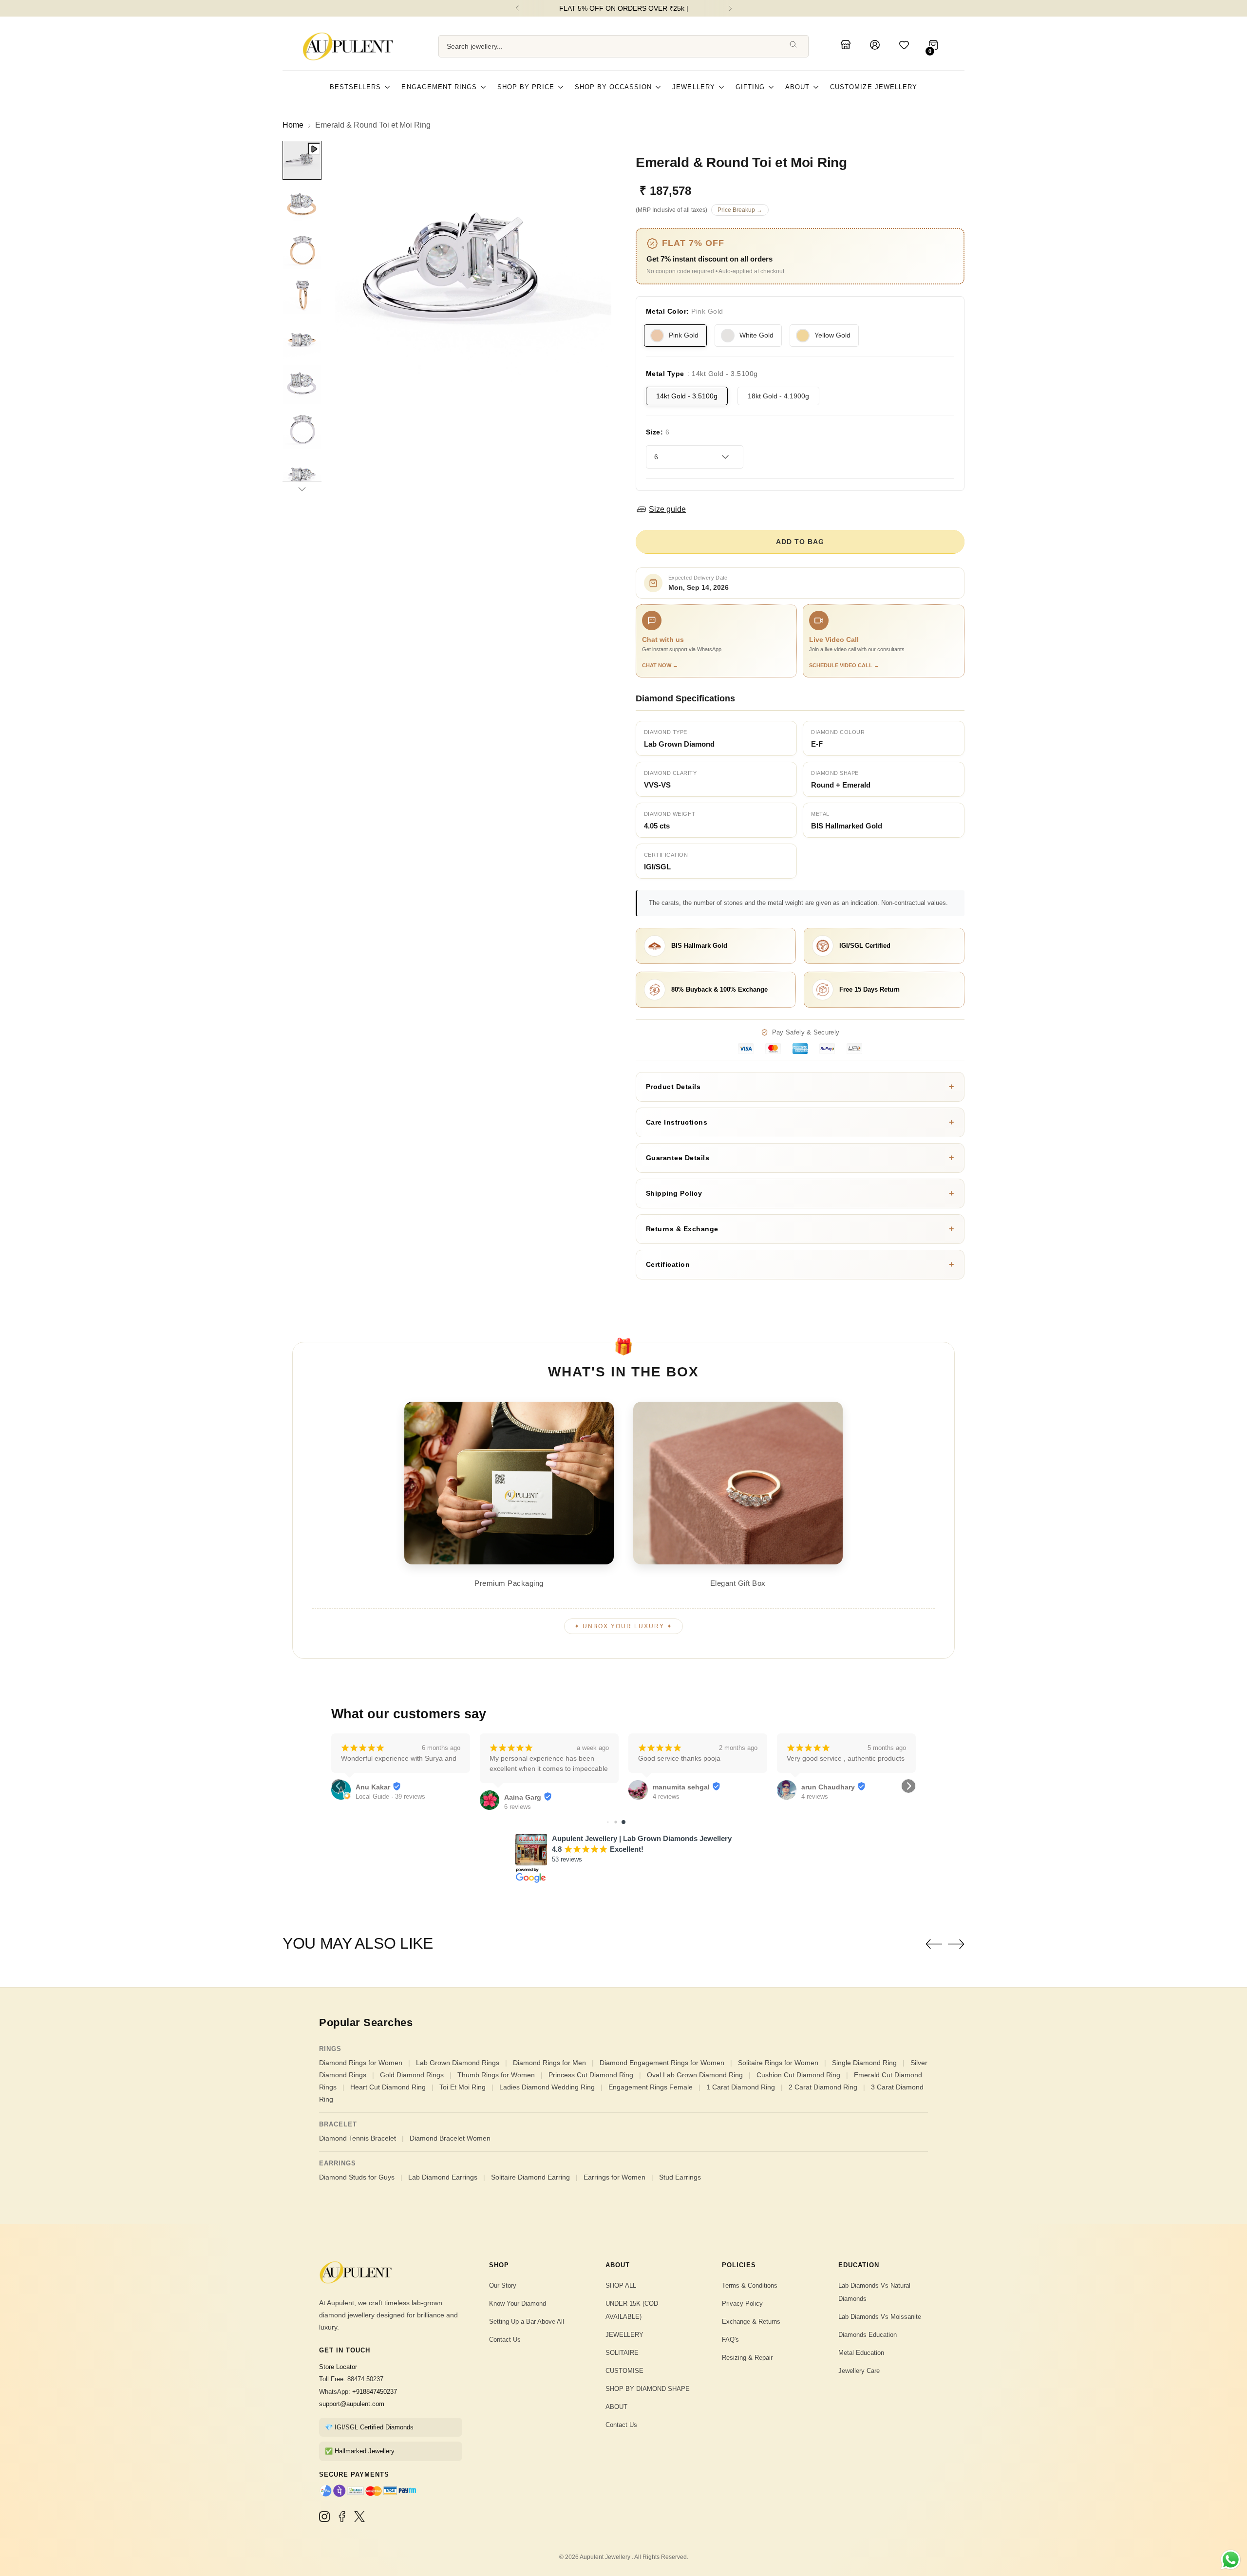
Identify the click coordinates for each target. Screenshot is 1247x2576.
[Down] (302, 489)
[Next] (730, 8)
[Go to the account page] (876, 46)
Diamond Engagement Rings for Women (662, 2063)
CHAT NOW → (660, 665)
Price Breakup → (740, 210)
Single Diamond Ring (864, 2063)
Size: (658, 432)
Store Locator (338, 2367)
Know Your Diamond (518, 2303)
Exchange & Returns (751, 2322)
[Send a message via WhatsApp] (1231, 2560)
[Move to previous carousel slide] (934, 1944)
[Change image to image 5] (302, 339)
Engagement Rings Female (651, 2087)
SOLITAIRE (622, 2353)
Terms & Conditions (750, 2285)
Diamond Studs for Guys (357, 2177)
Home (293, 125)
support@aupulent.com (352, 2404)
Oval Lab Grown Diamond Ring (695, 2075)
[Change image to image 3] (302, 250)
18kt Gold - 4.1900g (778, 396)
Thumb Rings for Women (496, 2075)
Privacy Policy (742, 2303)
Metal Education (861, 2353)
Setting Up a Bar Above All (527, 2322)
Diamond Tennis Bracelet (358, 2138)
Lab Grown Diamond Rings (458, 2063)
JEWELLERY (624, 2335)
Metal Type (702, 374)
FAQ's (730, 2340)
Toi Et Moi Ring (463, 2087)
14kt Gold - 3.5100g (687, 396)
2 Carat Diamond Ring (823, 2087)
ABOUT (616, 2407)
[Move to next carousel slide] (956, 1944)
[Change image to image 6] (302, 384)
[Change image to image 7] (302, 429)
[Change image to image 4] (302, 295)
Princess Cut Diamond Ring (591, 2075)
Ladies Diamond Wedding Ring (547, 2087)
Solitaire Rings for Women (778, 2063)
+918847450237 (375, 2392)
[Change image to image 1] (302, 160)
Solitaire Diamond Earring (530, 2177)
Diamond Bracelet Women (450, 2138)
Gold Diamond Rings (412, 2075)
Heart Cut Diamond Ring (388, 2087)
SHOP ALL (621, 2285)
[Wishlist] (906, 46)
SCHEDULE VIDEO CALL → (844, 665)
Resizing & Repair (747, 2358)
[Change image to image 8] (302, 474)
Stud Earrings (680, 2177)
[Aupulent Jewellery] (351, 46)
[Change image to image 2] (302, 205)
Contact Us (505, 2340)
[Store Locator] (847, 46)
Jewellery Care (859, 2371)
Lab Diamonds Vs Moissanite (880, 2317)
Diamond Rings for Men (549, 2063)
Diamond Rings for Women (361, 2063)
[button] (339, 1786)
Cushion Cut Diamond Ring (798, 2075)
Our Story (503, 2285)
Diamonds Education (868, 2335)
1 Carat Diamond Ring (741, 2087)
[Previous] (517, 8)
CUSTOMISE (624, 2371)
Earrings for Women (614, 2177)
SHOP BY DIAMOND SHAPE (648, 2389)
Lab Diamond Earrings (443, 2177)
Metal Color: (685, 311)
